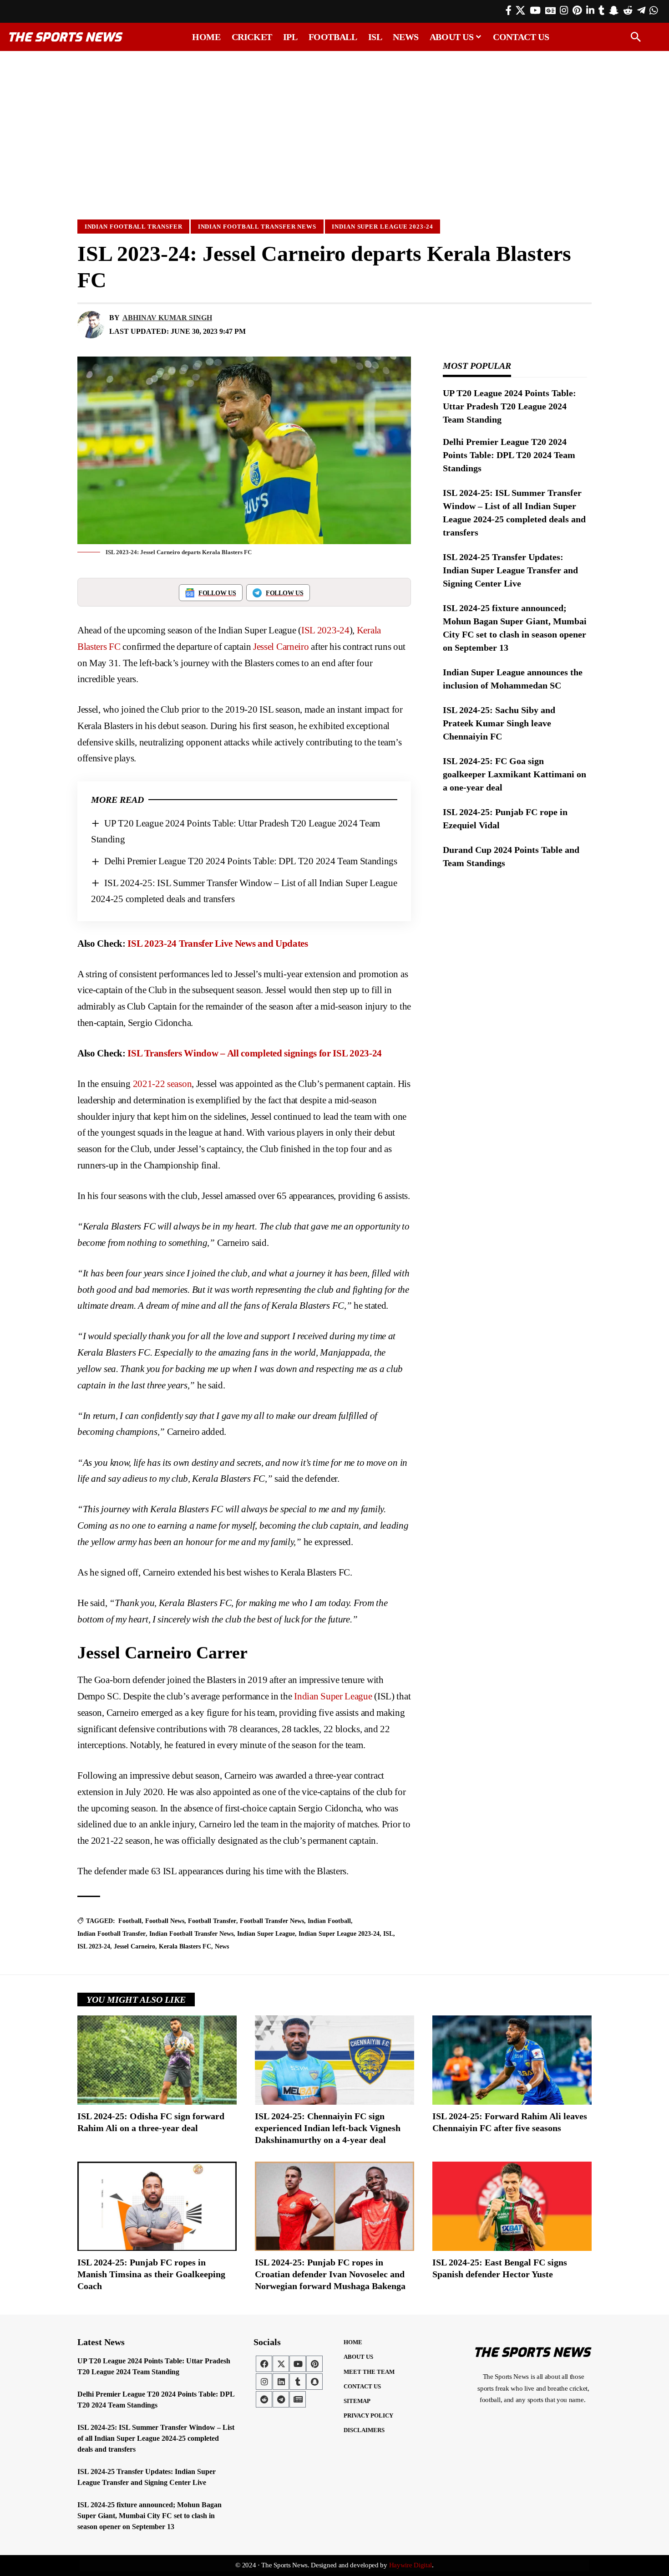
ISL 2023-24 (325, 630)
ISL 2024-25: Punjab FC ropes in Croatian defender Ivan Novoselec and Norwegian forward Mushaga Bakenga (330, 2274)
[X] (520, 10)
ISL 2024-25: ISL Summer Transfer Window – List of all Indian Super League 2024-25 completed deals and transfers (156, 2438)
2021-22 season (162, 1084)
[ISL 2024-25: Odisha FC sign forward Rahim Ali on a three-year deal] (157, 2060)
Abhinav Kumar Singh (167, 318)
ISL (388, 1934)
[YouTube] (535, 10)
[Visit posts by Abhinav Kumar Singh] (91, 325)
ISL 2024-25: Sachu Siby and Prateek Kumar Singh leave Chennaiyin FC (499, 723)
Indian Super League (333, 1696)
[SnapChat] (614, 10)
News (222, 1946)
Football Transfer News (272, 1921)
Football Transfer (212, 1921)
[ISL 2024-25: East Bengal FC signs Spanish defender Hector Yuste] (512, 2206)
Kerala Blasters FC (185, 1946)
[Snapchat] (314, 2382)
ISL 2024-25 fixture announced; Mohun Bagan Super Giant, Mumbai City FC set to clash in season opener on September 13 (150, 2516)
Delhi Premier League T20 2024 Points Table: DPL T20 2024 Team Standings (251, 861)
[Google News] (550, 10)
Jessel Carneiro (281, 647)
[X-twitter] (281, 2364)
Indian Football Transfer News (257, 227)
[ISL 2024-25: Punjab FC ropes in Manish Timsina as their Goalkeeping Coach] (157, 2206)
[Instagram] (564, 10)
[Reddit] (628, 10)
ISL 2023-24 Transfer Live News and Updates (218, 944)
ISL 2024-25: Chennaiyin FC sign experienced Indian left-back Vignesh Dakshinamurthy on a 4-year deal (328, 2128)
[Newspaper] (298, 2399)
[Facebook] (509, 10)
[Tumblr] (601, 10)
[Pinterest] (577, 10)
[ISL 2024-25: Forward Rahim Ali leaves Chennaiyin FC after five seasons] (512, 2060)
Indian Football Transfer (134, 227)
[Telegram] (641, 10)
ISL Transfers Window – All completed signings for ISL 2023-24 (255, 1053)
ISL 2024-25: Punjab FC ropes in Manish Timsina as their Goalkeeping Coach (151, 2274)
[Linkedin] (281, 2382)
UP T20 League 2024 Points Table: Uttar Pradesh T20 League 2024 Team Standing (509, 406)
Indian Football (329, 1921)
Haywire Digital (411, 2565)
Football (130, 1921)
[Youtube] (298, 2364)
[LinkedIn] (590, 10)
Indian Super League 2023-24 (383, 227)
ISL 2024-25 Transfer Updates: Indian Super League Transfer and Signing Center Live (510, 570)
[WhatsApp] (654, 10)
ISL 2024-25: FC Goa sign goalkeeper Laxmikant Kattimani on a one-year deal (514, 774)
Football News (165, 1921)
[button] (636, 37)
